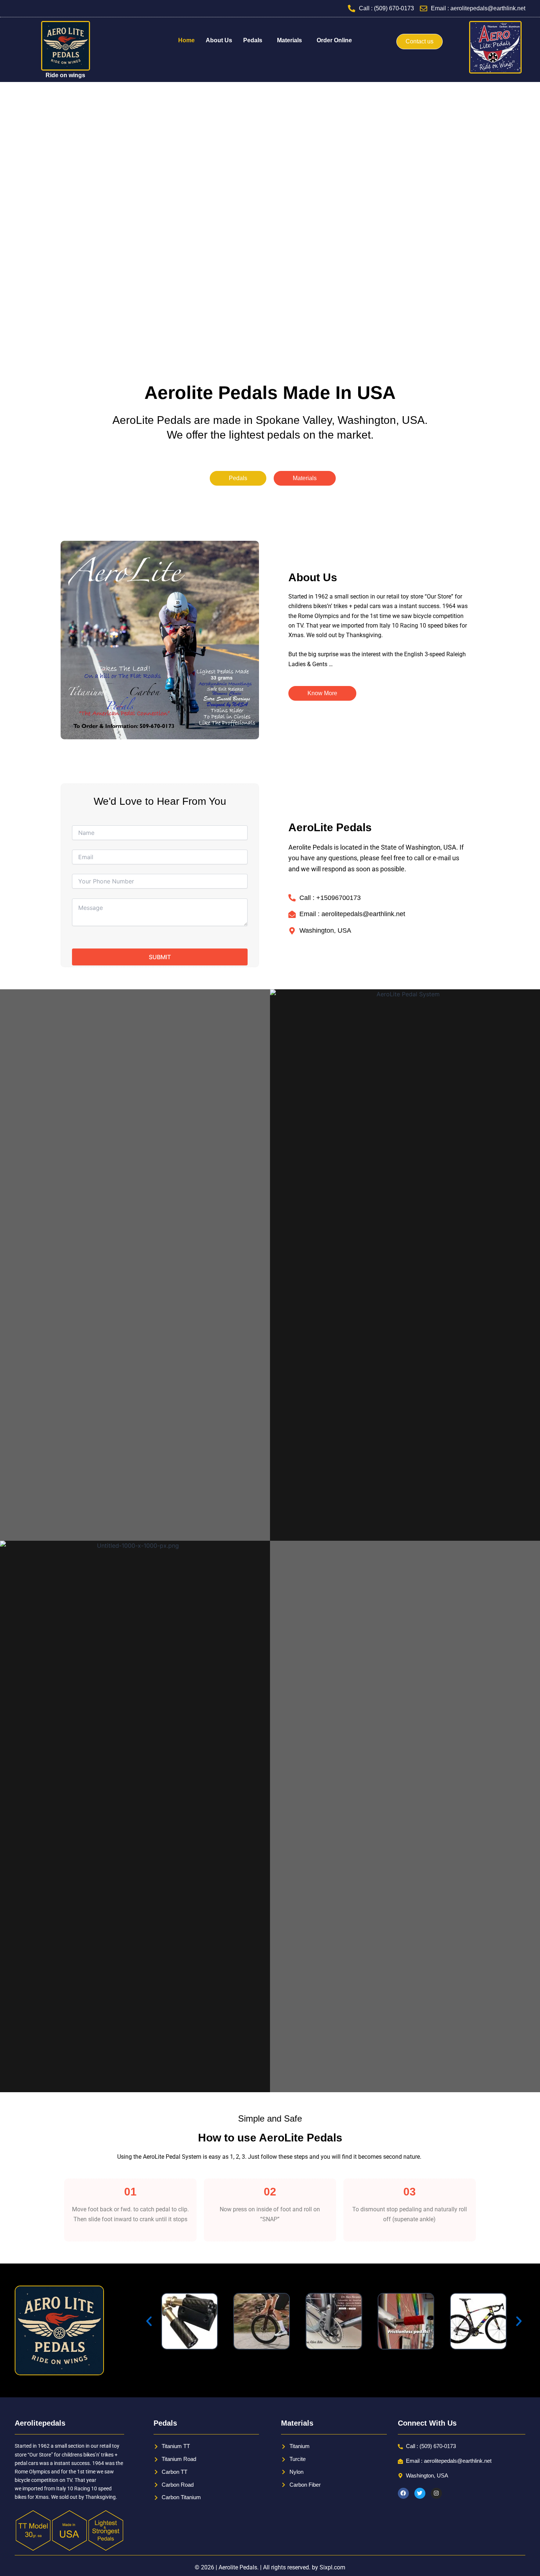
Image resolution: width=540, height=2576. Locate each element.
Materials (289, 40)
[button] (255, 40)
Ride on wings (65, 75)
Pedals (253, 40)
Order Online (334, 40)
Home (186, 40)
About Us (219, 40)
